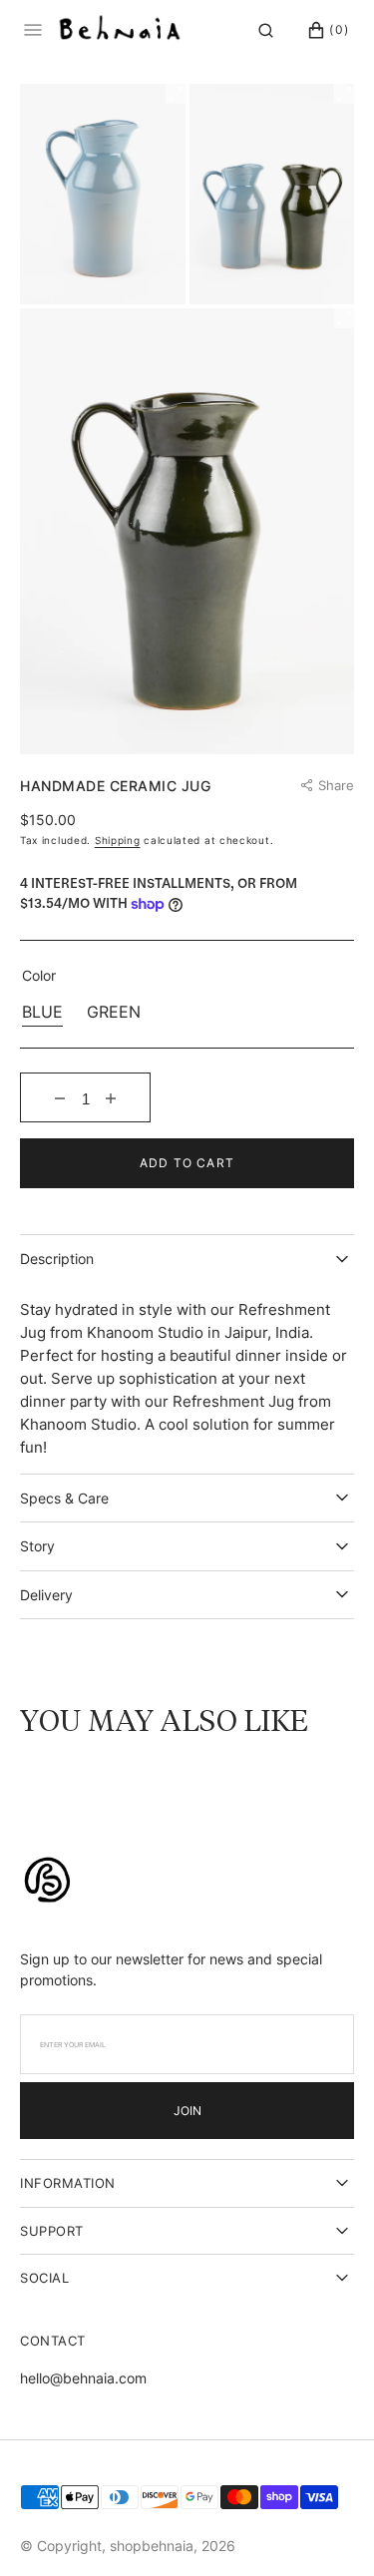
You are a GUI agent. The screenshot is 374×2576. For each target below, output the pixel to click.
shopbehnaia (152, 2546)
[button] (266, 30)
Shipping (118, 840)
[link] (47, 1882)
